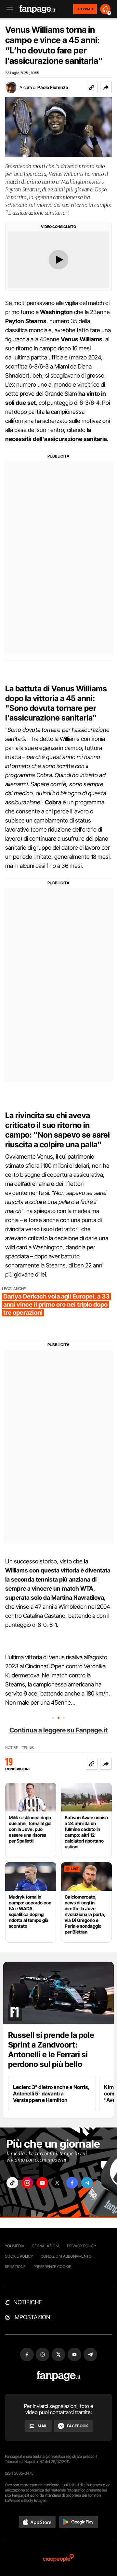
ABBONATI (85, 9)
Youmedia (15, 2246)
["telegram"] (87, 2183)
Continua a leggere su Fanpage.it (58, 1730)
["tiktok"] (12, 2183)
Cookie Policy (19, 2256)
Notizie (12, 1748)
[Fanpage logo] (37, 9)
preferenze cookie (52, 2267)
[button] (106, 87)
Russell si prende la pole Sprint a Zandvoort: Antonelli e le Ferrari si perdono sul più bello (51, 2050)
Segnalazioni (46, 2246)
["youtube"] (42, 2183)
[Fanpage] (59, 2376)
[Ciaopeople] (58, 2558)
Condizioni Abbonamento (66, 2256)
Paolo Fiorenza (53, 87)
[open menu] (7, 9)
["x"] (57, 2183)
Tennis (28, 1748)
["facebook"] (72, 2183)
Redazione (15, 2267)
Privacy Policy (82, 2246)
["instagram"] (27, 2183)
